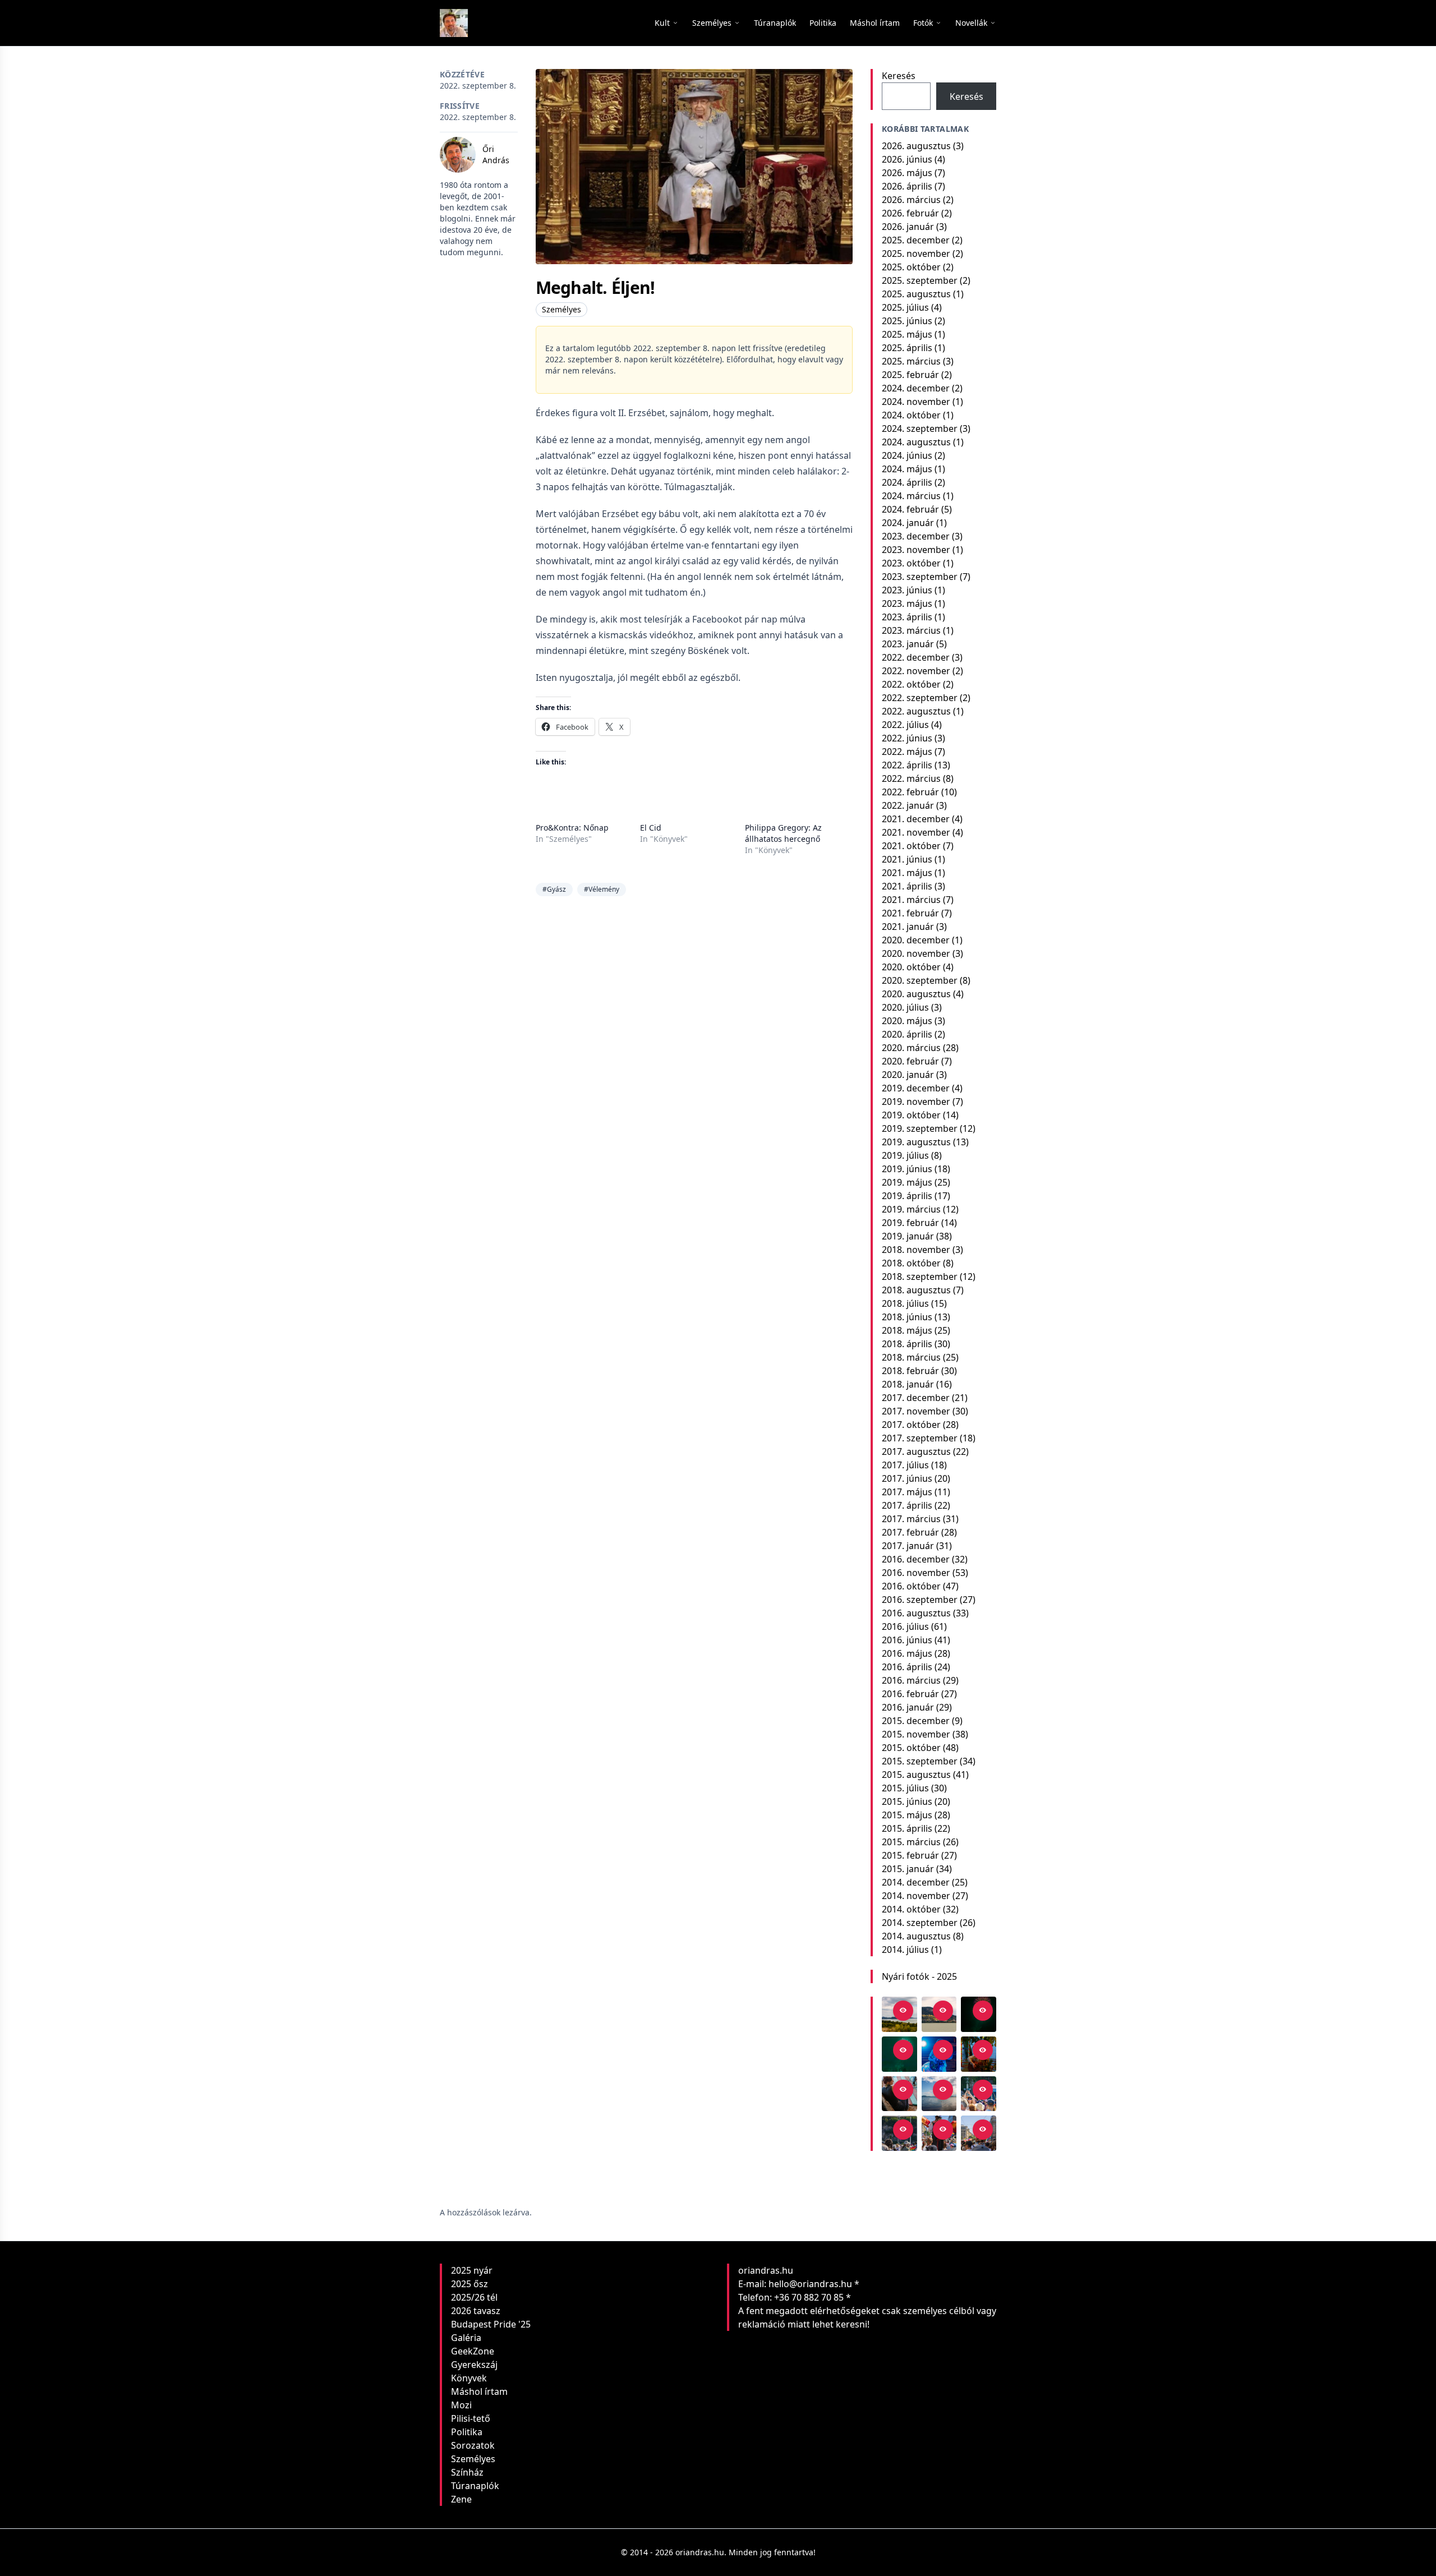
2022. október (911, 684)
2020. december (916, 940)
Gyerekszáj (474, 2365)
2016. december (916, 1559)
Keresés (899, 76)
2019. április (907, 1196)
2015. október (911, 1748)
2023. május (907, 603)
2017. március (911, 1519)
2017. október (911, 1425)
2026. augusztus (916, 146)
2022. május (907, 752)
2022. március (911, 778)
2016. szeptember (920, 1600)
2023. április (907, 617)
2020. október (911, 967)
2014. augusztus (916, 1936)
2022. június (907, 738)
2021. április (907, 886)
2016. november (916, 1573)
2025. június (907, 321)
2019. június (907, 1169)
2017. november (916, 1411)
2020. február (910, 1061)
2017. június (907, 1478)
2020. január (908, 1075)
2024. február (910, 509)
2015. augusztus (916, 1775)
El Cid (651, 828)
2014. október (911, 1909)
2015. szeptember (920, 1761)
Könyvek (469, 2378)
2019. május (907, 1182)
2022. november (916, 671)
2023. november (916, 550)
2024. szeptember (920, 428)
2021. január (908, 927)
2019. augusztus (916, 1142)
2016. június (907, 1640)
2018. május (907, 1330)
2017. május (907, 1492)
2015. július (905, 1788)
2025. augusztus (916, 294)
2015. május (907, 1815)
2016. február (910, 1694)
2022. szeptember (920, 698)
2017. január (908, 1546)
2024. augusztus (916, 442)
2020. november (916, 953)
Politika (467, 2432)
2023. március (911, 630)
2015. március (911, 1842)
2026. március (911, 200)
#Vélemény (602, 889)
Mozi (461, 2405)
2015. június (907, 1801)
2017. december (916, 1398)
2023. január (908, 644)
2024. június (907, 455)
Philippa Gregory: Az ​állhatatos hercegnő (784, 833)
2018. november (916, 1250)
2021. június (907, 859)
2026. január (908, 227)
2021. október (911, 846)
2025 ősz (470, 2284)
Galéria (466, 2338)
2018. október (911, 1263)
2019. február (910, 1223)
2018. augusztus (916, 1290)
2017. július (905, 1465)
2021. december (916, 819)
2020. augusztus (916, 994)
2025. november (916, 254)
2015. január (908, 1869)
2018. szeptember (920, 1277)
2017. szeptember (920, 1438)
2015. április (907, 1828)
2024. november (916, 402)
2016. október (911, 1586)
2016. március (911, 1680)
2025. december (916, 240)
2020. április (907, 1034)
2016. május (907, 1653)
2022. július (905, 725)
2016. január (908, 1707)
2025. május (907, 334)
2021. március (911, 900)
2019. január (908, 1236)
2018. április (907, 1344)
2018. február (910, 1371)
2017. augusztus (916, 1451)
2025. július (905, 307)
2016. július (905, 1626)
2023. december (916, 536)
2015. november (916, 1734)
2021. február (910, 913)
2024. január (908, 523)
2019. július (905, 1155)
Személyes (561, 309)
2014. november (916, 1896)
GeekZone (473, 2351)
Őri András (496, 155)
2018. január (908, 1384)
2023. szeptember (920, 577)
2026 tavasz (476, 2311)
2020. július (905, 1007)
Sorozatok (473, 2445)
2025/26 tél (474, 2297)
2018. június (907, 1317)
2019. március (911, 1209)
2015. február (910, 1855)
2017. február (910, 1532)
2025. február (910, 375)
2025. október (911, 267)
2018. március (911, 1357)
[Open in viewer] (903, 2011)
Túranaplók (475, 2486)
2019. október (911, 1115)
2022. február (910, 792)
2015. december (916, 1721)
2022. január (908, 805)
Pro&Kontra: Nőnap (572, 828)
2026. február (910, 213)
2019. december (916, 1088)
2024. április (907, 482)
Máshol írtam (479, 2391)
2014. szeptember (920, 1923)
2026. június (907, 159)
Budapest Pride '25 (491, 2324)
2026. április (907, 186)
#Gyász (554, 889)
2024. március (911, 496)
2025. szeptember (920, 280)
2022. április (907, 765)
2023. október (911, 563)
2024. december (916, 388)
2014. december (916, 1882)
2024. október (911, 415)
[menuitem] (775, 23)
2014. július (905, 1950)
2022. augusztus (916, 711)
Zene (461, 2499)
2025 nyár (472, 2270)
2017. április (907, 1505)
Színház (467, 2472)
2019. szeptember (920, 1128)
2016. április (907, 1667)
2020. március (911, 1048)
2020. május (907, 1021)
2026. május (907, 173)
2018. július (905, 1303)
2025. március (911, 361)
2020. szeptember (920, 980)
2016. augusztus (916, 1613)
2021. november (916, 832)
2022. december (916, 657)
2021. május (907, 873)
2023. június (907, 590)
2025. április (907, 348)
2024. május (907, 469)
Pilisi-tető (471, 2418)
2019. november (916, 1102)
